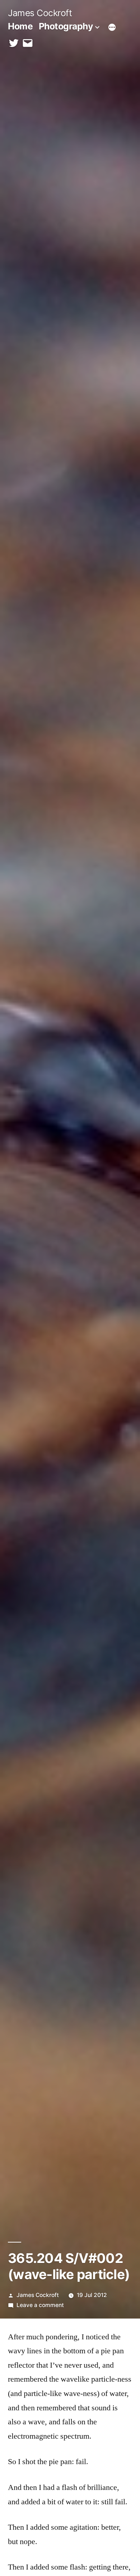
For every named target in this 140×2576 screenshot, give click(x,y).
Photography (66, 26)
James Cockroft (40, 13)
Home (20, 26)
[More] (112, 28)
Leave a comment (40, 2305)
